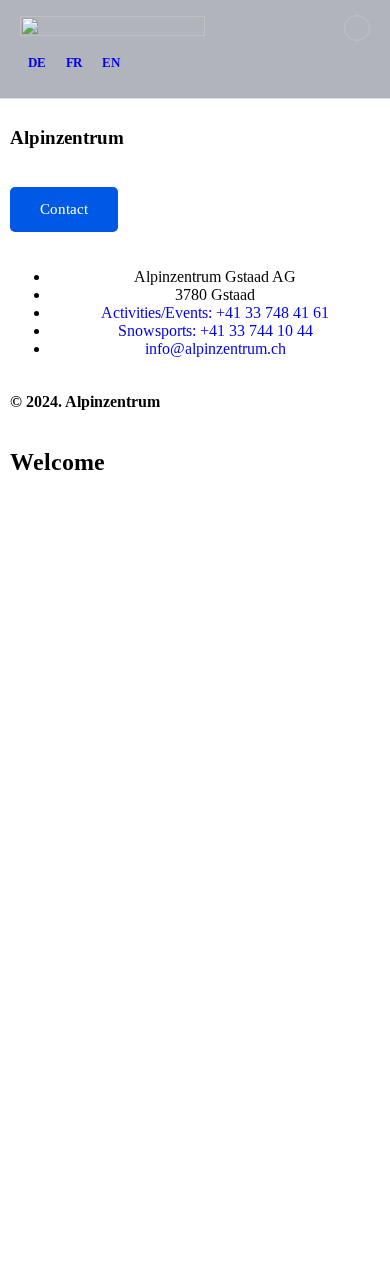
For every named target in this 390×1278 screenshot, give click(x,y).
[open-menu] (357, 28)
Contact (64, 209)
